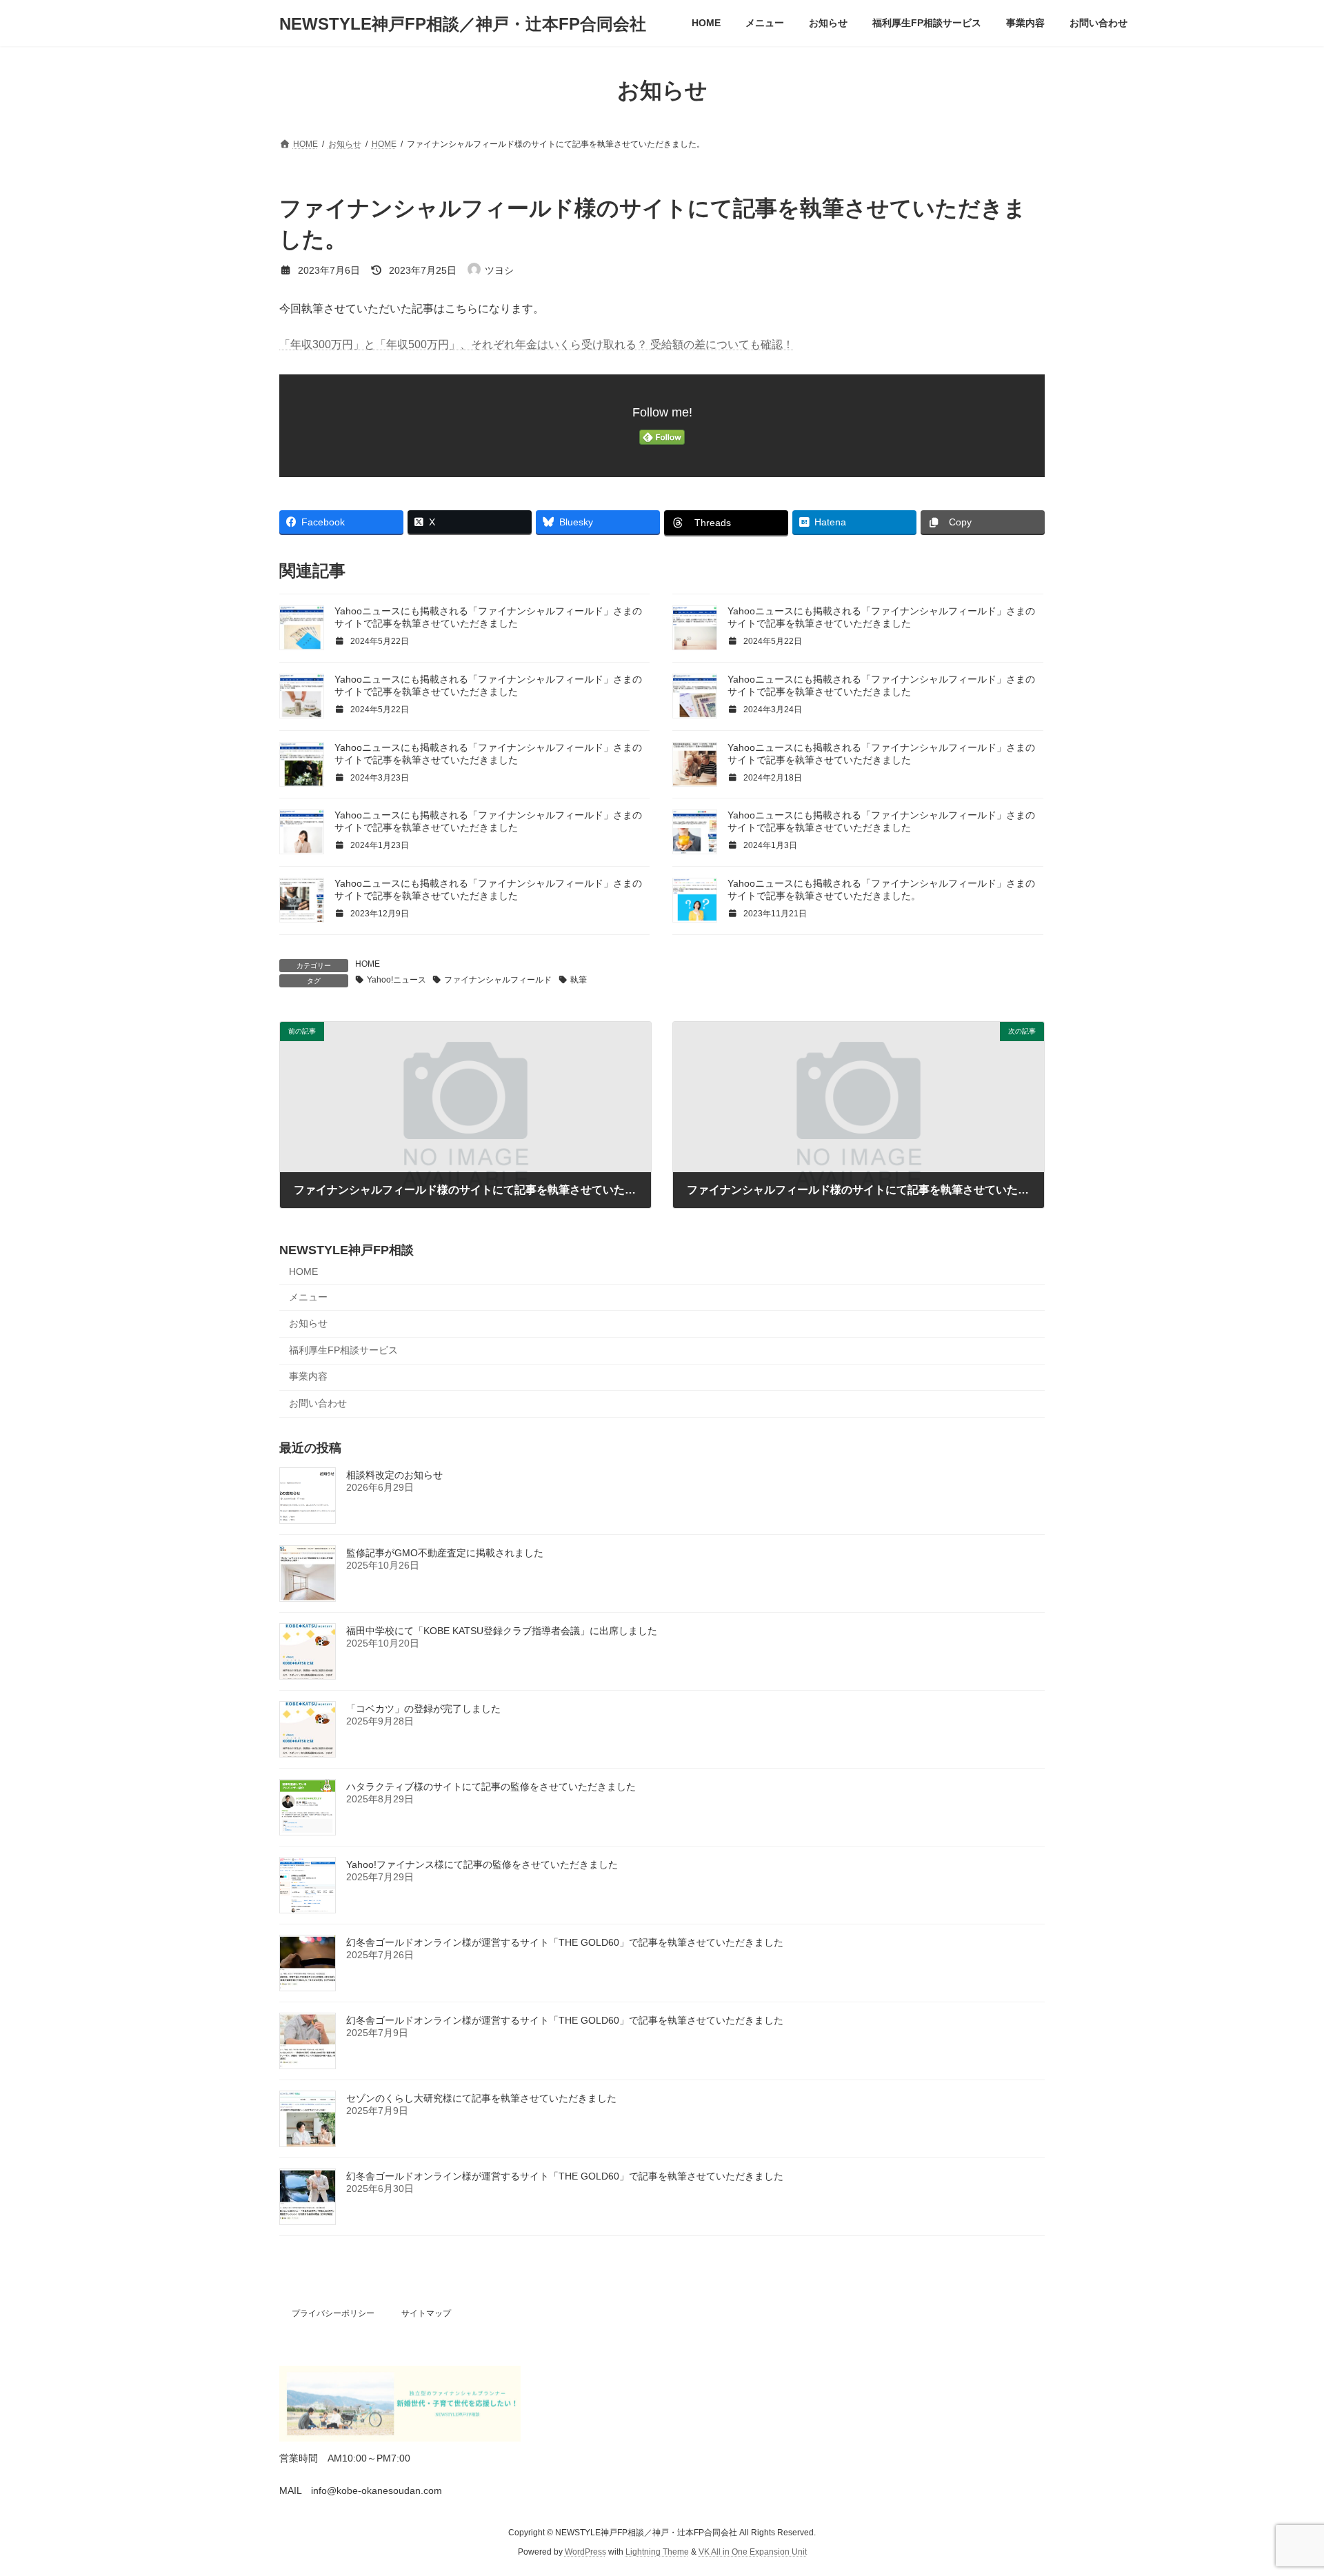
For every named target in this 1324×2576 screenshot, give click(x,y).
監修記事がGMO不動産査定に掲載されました (445, 1553)
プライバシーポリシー (333, 2313)
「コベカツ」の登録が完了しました (423, 1709)
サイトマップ (426, 2313)
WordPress (585, 2553)
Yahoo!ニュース (397, 980)
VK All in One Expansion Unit (753, 2553)
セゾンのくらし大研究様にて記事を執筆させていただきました (481, 2098)
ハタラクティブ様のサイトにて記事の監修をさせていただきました (491, 1787)
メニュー (308, 1297)
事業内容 (308, 1377)
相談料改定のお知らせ (394, 1475)
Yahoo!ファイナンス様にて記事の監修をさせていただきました (482, 1864)
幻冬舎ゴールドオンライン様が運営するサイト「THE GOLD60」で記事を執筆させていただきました (565, 1942)
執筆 (579, 980)
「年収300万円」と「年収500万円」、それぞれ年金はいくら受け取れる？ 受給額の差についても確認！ (536, 344)
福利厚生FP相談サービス (343, 1350)
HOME (368, 964)
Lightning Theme (657, 2553)
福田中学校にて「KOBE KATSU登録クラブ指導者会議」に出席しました (502, 1631)
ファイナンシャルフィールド (498, 980)
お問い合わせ (318, 1403)
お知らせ (308, 1323)
